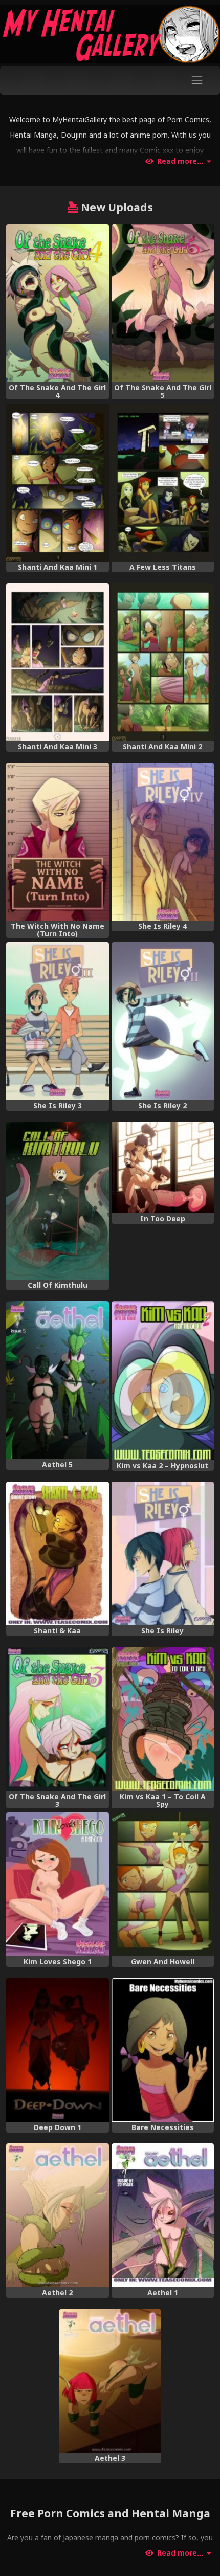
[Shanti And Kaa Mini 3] (58, 662)
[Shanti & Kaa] (58, 1553)
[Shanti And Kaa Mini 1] (58, 483)
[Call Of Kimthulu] (58, 1201)
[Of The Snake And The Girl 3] (58, 1719)
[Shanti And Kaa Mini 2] (163, 662)
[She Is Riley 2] (163, 1021)
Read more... (180, 161)
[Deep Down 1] (58, 2050)
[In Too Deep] (163, 1167)
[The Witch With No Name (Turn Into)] (58, 842)
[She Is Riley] (163, 1553)
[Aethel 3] (110, 2381)
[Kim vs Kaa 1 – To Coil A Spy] (163, 1719)
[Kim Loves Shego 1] (58, 1884)
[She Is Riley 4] (163, 842)
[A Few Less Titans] (163, 483)
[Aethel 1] (163, 2215)
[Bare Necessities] (163, 2050)
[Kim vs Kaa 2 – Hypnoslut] (163, 1380)
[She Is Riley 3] (58, 1021)
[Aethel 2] (58, 2215)
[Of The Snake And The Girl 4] (58, 303)
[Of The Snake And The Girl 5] (163, 303)
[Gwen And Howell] (163, 1884)
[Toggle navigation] (197, 80)
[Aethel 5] (58, 1380)
